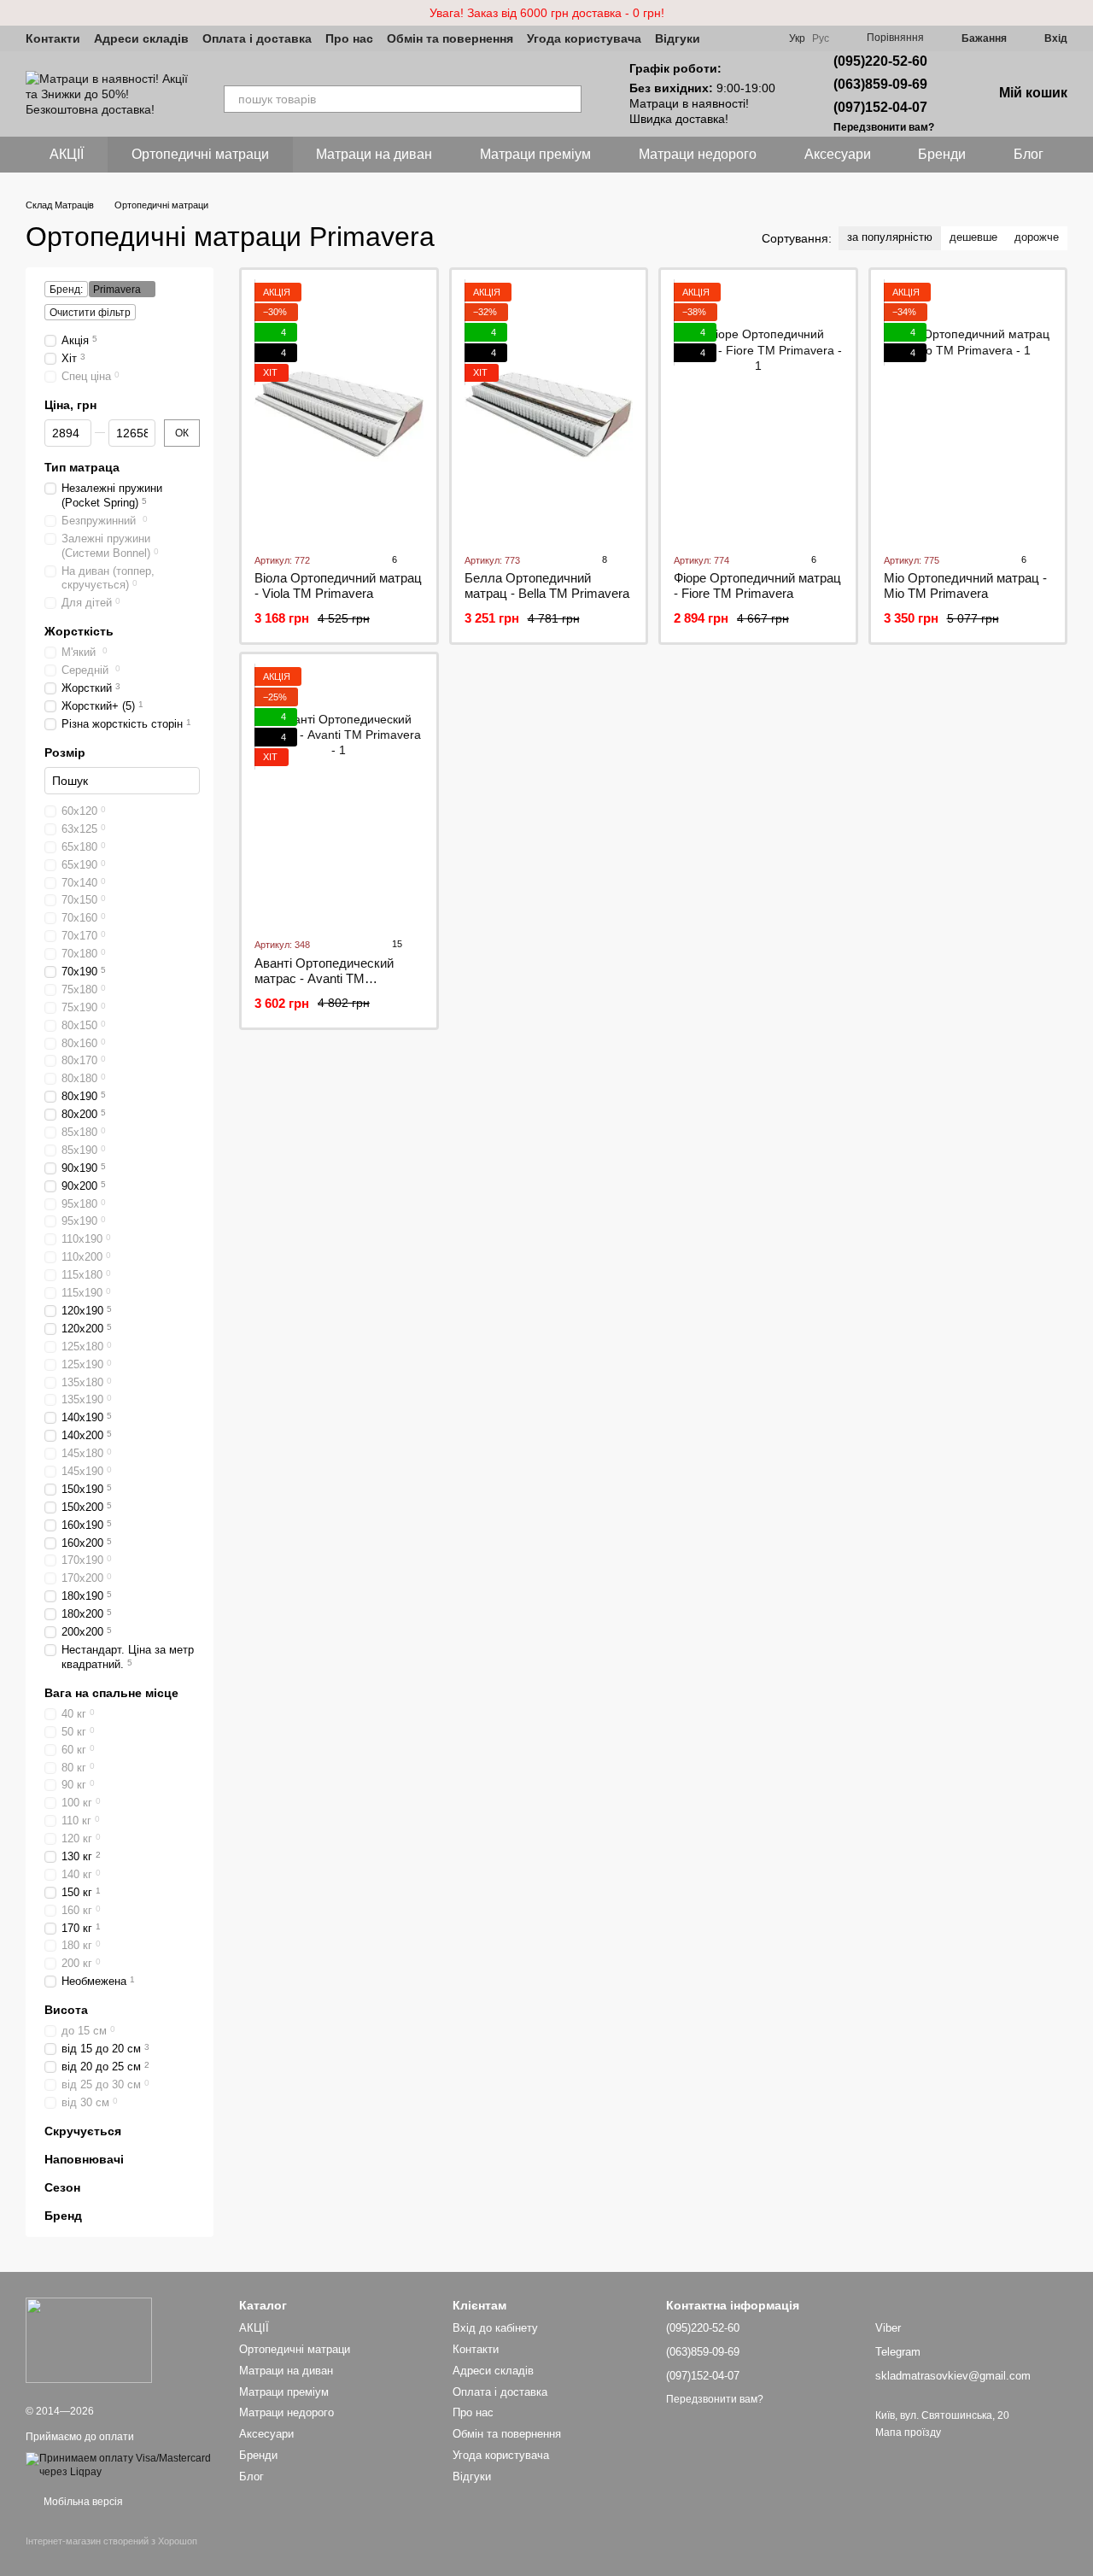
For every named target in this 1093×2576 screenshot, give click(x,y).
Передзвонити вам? (884, 127)
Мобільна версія (82, 2502)
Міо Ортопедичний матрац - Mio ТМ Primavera (965, 585)
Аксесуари (838, 154)
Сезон (62, 2187)
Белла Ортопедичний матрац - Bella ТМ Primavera (547, 585)
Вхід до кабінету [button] (495, 2328)
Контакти (53, 38)
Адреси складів (141, 38)
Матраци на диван (374, 154)
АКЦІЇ (67, 154)
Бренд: (66, 290)
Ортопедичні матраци (200, 154)
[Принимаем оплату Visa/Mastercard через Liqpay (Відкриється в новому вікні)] (120, 2465)
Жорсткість (79, 631)
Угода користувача (584, 38)
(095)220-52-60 (880, 61)
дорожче (1037, 237)
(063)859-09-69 (880, 84)
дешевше (973, 237)
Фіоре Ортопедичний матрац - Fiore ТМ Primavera (757, 585)
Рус (821, 38)
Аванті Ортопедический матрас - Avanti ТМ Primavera (324, 978)
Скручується (83, 2131)
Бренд (63, 2216)
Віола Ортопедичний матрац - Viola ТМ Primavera (338, 585)
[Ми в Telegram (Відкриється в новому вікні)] (745, 38)
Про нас (349, 38)
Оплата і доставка (257, 38)
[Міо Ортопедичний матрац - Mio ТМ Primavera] (968, 411)
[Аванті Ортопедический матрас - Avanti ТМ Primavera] (339, 795)
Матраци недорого (698, 154)
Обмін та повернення (450, 38)
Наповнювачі (84, 2159)
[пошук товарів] (568, 99)
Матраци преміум (535, 154)
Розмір (65, 752)
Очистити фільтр (90, 313)
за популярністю (890, 237)
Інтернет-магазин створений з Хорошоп (111, 2541)
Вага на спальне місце (111, 1693)
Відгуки (678, 38)
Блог (1029, 154)
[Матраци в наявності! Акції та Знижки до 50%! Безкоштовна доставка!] (89, 2339)
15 (396, 944)
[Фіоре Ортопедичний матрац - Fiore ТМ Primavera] (758, 411)
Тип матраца (82, 467)
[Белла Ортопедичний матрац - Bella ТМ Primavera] (549, 411)
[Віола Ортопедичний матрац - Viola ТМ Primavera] (339, 411)
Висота (66, 2010)
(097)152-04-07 (880, 107)
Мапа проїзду (908, 2433)
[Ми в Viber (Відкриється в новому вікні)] (724, 38)
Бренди (942, 154)
